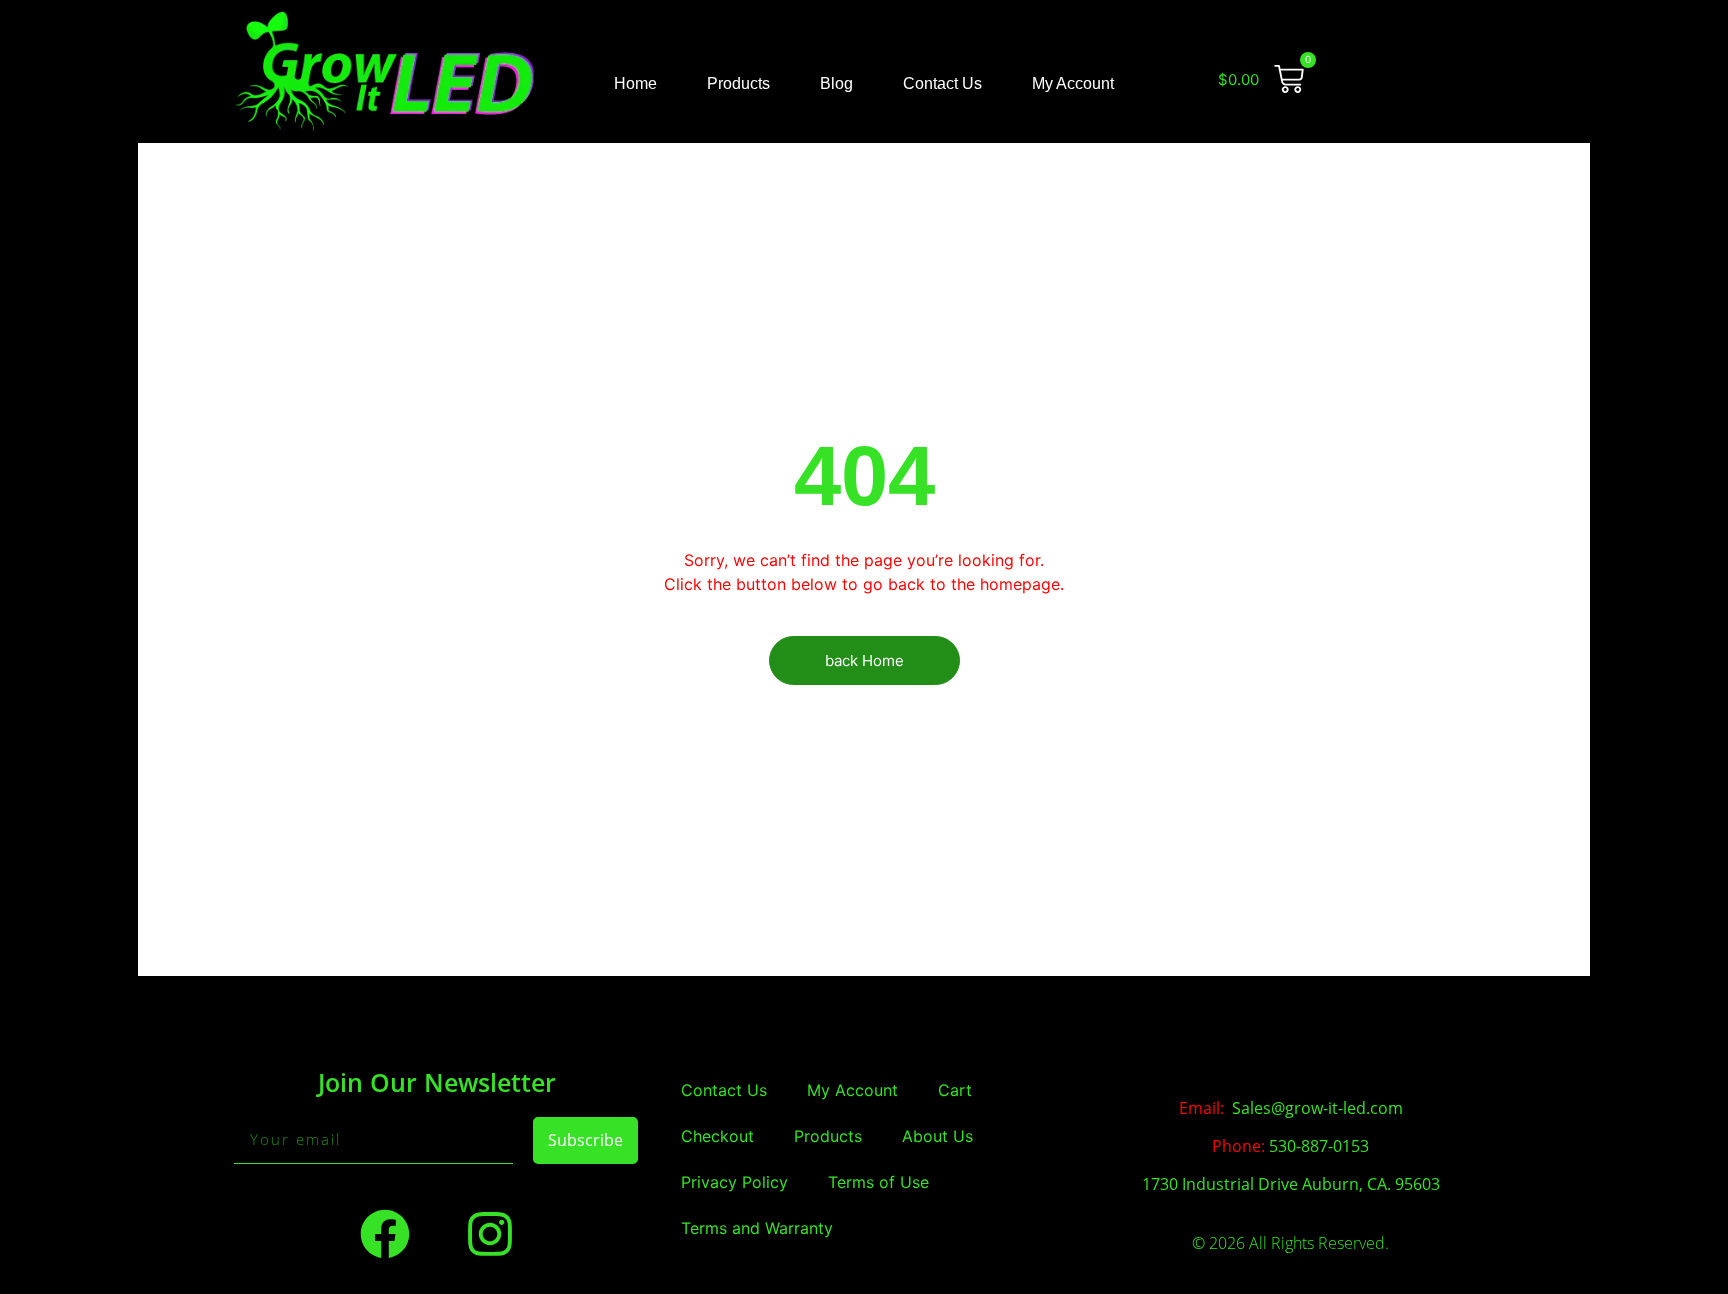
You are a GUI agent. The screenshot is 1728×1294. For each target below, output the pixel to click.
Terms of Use (878, 1182)
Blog (836, 83)
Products (738, 83)
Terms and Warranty (757, 1228)
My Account (1073, 83)
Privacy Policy (734, 1182)
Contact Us (942, 83)
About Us (937, 1136)
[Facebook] (385, 1234)
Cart (955, 1090)
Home (635, 83)
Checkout (717, 1136)
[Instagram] (490, 1234)
